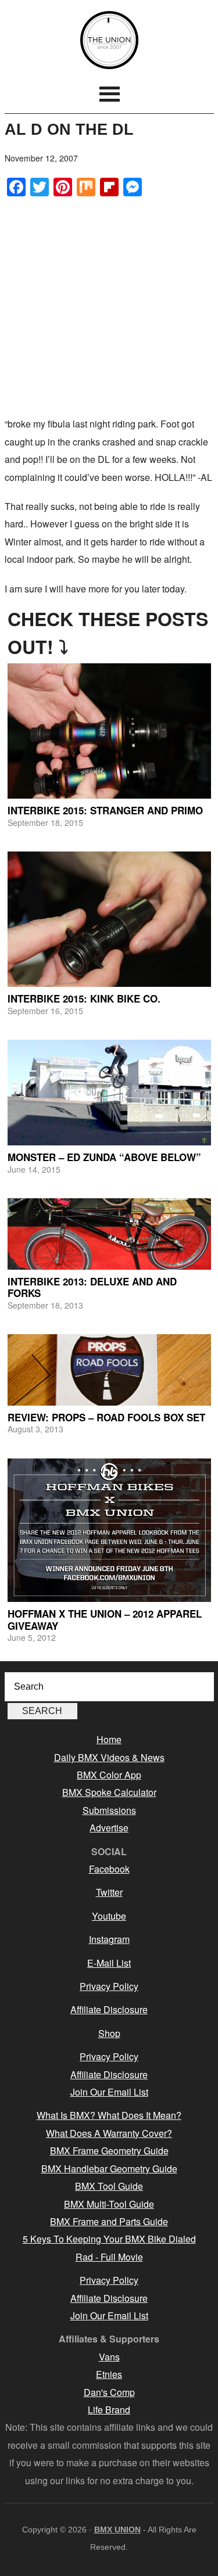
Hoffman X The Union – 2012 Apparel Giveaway (105, 1619)
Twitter (109, 1892)
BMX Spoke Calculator (109, 1792)
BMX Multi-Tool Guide (109, 2204)
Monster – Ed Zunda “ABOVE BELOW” (104, 1157)
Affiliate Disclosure (109, 2009)
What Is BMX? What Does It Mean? (109, 2115)
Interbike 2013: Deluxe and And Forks (92, 1287)
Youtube (109, 1916)
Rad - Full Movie (109, 2257)
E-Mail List (109, 1963)
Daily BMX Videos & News (109, 1757)
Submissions (109, 1810)
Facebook (109, 1869)
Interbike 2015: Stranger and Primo (105, 810)
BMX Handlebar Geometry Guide (109, 2169)
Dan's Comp (109, 2392)
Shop (109, 2033)
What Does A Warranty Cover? (109, 2133)
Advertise (109, 1828)
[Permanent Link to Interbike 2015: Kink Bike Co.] (109, 919)
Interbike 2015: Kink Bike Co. (84, 998)
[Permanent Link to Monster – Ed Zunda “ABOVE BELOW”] (109, 1093)
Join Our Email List (109, 2092)
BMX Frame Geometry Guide (109, 2151)
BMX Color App (109, 1775)
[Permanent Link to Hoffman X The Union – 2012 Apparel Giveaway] (109, 1530)
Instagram (109, 1939)
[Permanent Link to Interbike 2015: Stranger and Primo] (109, 731)
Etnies (109, 2374)
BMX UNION (109, 40)
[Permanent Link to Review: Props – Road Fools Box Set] (109, 1370)
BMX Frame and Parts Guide (109, 2221)
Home (109, 1739)
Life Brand (109, 2410)
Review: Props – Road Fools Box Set (106, 1417)
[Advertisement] (109, 306)
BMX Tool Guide (109, 2186)
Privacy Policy (109, 1986)
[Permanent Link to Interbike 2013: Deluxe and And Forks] (109, 1234)
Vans (109, 2357)
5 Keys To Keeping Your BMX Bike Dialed (109, 2239)
